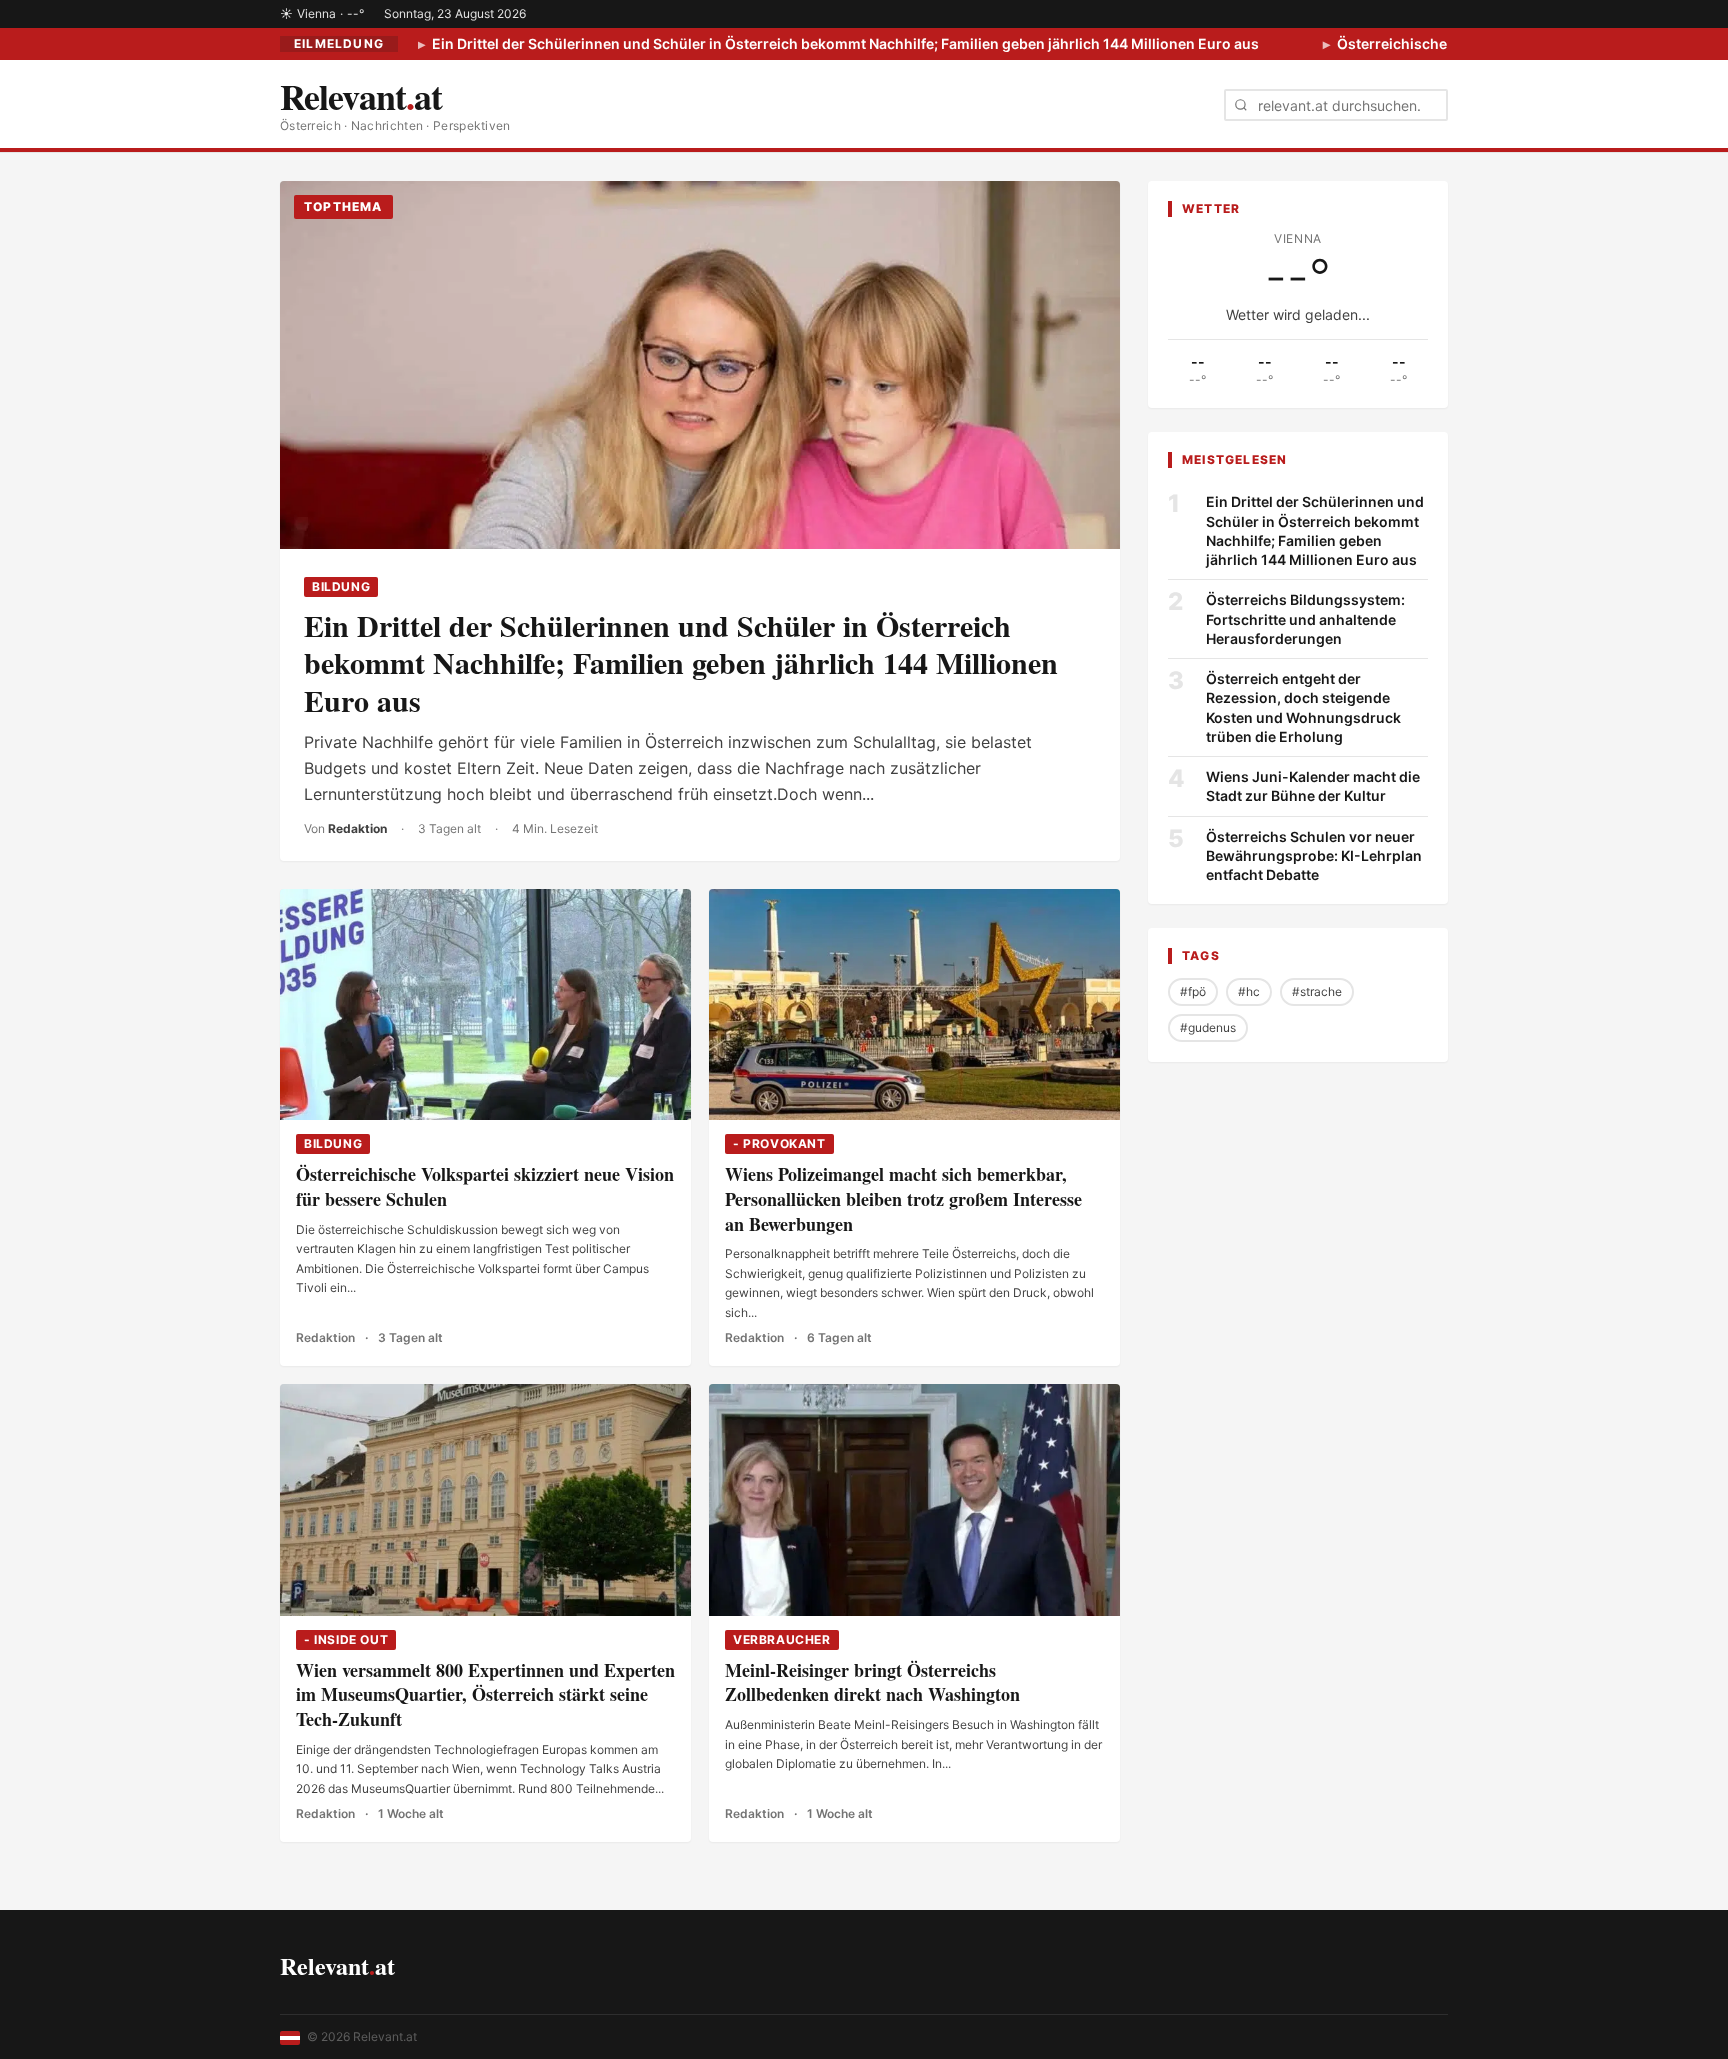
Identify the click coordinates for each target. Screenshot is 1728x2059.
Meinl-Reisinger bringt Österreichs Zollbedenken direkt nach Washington (872, 1682)
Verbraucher (782, 1639)
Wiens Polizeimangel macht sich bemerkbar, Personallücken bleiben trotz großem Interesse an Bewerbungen (903, 1199)
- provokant (779, 1143)
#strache (1317, 991)
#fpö (1193, 991)
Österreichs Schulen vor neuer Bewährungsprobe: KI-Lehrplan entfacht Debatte (1314, 855)
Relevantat (337, 1965)
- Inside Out (346, 1639)
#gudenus (1208, 1027)
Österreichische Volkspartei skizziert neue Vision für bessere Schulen (485, 1186)
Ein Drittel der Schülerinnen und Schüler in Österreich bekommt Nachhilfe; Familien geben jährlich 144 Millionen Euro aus (844, 43)
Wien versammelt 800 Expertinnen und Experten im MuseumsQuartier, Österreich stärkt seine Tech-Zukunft (485, 1695)
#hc (1249, 991)
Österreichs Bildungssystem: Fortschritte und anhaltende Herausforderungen (1305, 619)
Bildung (341, 586)
